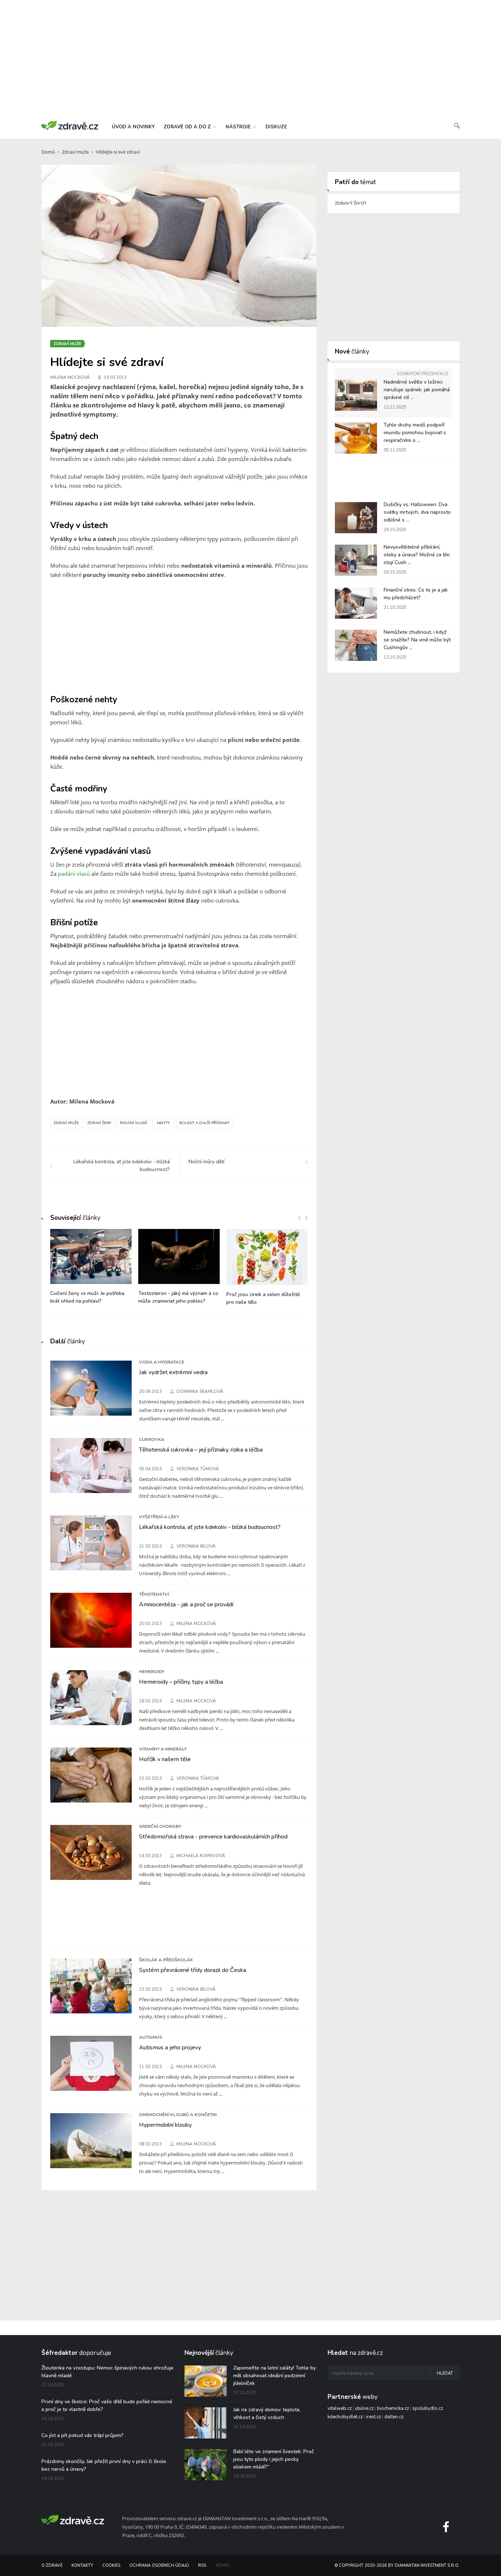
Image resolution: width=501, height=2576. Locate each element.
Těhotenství (154, 1594)
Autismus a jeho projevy (170, 2048)
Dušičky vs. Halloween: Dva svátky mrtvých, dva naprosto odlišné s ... (417, 512)
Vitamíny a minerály (163, 1749)
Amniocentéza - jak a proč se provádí (186, 1604)
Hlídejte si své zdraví (118, 152)
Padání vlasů (134, 1123)
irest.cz (374, 2417)
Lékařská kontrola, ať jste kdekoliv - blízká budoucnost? (210, 1527)
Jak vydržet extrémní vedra (173, 1372)
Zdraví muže (75, 152)
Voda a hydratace (162, 1362)
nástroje (239, 127)
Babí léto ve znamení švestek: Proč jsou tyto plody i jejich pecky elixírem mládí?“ (274, 2459)
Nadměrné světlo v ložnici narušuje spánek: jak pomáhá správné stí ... (417, 390)
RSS (202, 2566)
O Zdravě (52, 2566)
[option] (91, 1270)
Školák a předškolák (166, 1960)
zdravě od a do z (188, 127)
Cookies (111, 2566)
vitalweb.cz (340, 2408)
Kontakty (82, 2566)
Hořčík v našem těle (165, 1759)
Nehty (163, 1123)
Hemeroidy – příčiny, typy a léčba (181, 1682)
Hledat (445, 2373)
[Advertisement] (251, 59)
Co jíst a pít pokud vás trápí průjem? (83, 2435)
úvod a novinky (133, 127)
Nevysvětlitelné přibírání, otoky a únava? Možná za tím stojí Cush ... (417, 555)
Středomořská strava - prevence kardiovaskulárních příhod (213, 1837)
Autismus (151, 2037)
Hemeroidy (152, 1672)
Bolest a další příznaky (204, 1123)
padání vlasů (74, 874)
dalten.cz (394, 2417)
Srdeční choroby (160, 1826)
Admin (222, 2566)
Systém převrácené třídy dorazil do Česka (193, 1970)
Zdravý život (351, 203)
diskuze (276, 127)
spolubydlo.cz (428, 2408)
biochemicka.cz (393, 2408)
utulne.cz (364, 2408)
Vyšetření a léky (159, 1517)
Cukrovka (152, 1439)
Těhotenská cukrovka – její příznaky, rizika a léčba (201, 1450)
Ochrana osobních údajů (159, 2566)
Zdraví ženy (99, 1123)
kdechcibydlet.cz (345, 2417)
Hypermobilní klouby (165, 2125)
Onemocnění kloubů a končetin (178, 2115)
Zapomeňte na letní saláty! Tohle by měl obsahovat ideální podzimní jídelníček (275, 2376)
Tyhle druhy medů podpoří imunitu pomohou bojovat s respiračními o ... (415, 433)
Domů (48, 152)
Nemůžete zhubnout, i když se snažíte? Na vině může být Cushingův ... (417, 640)
